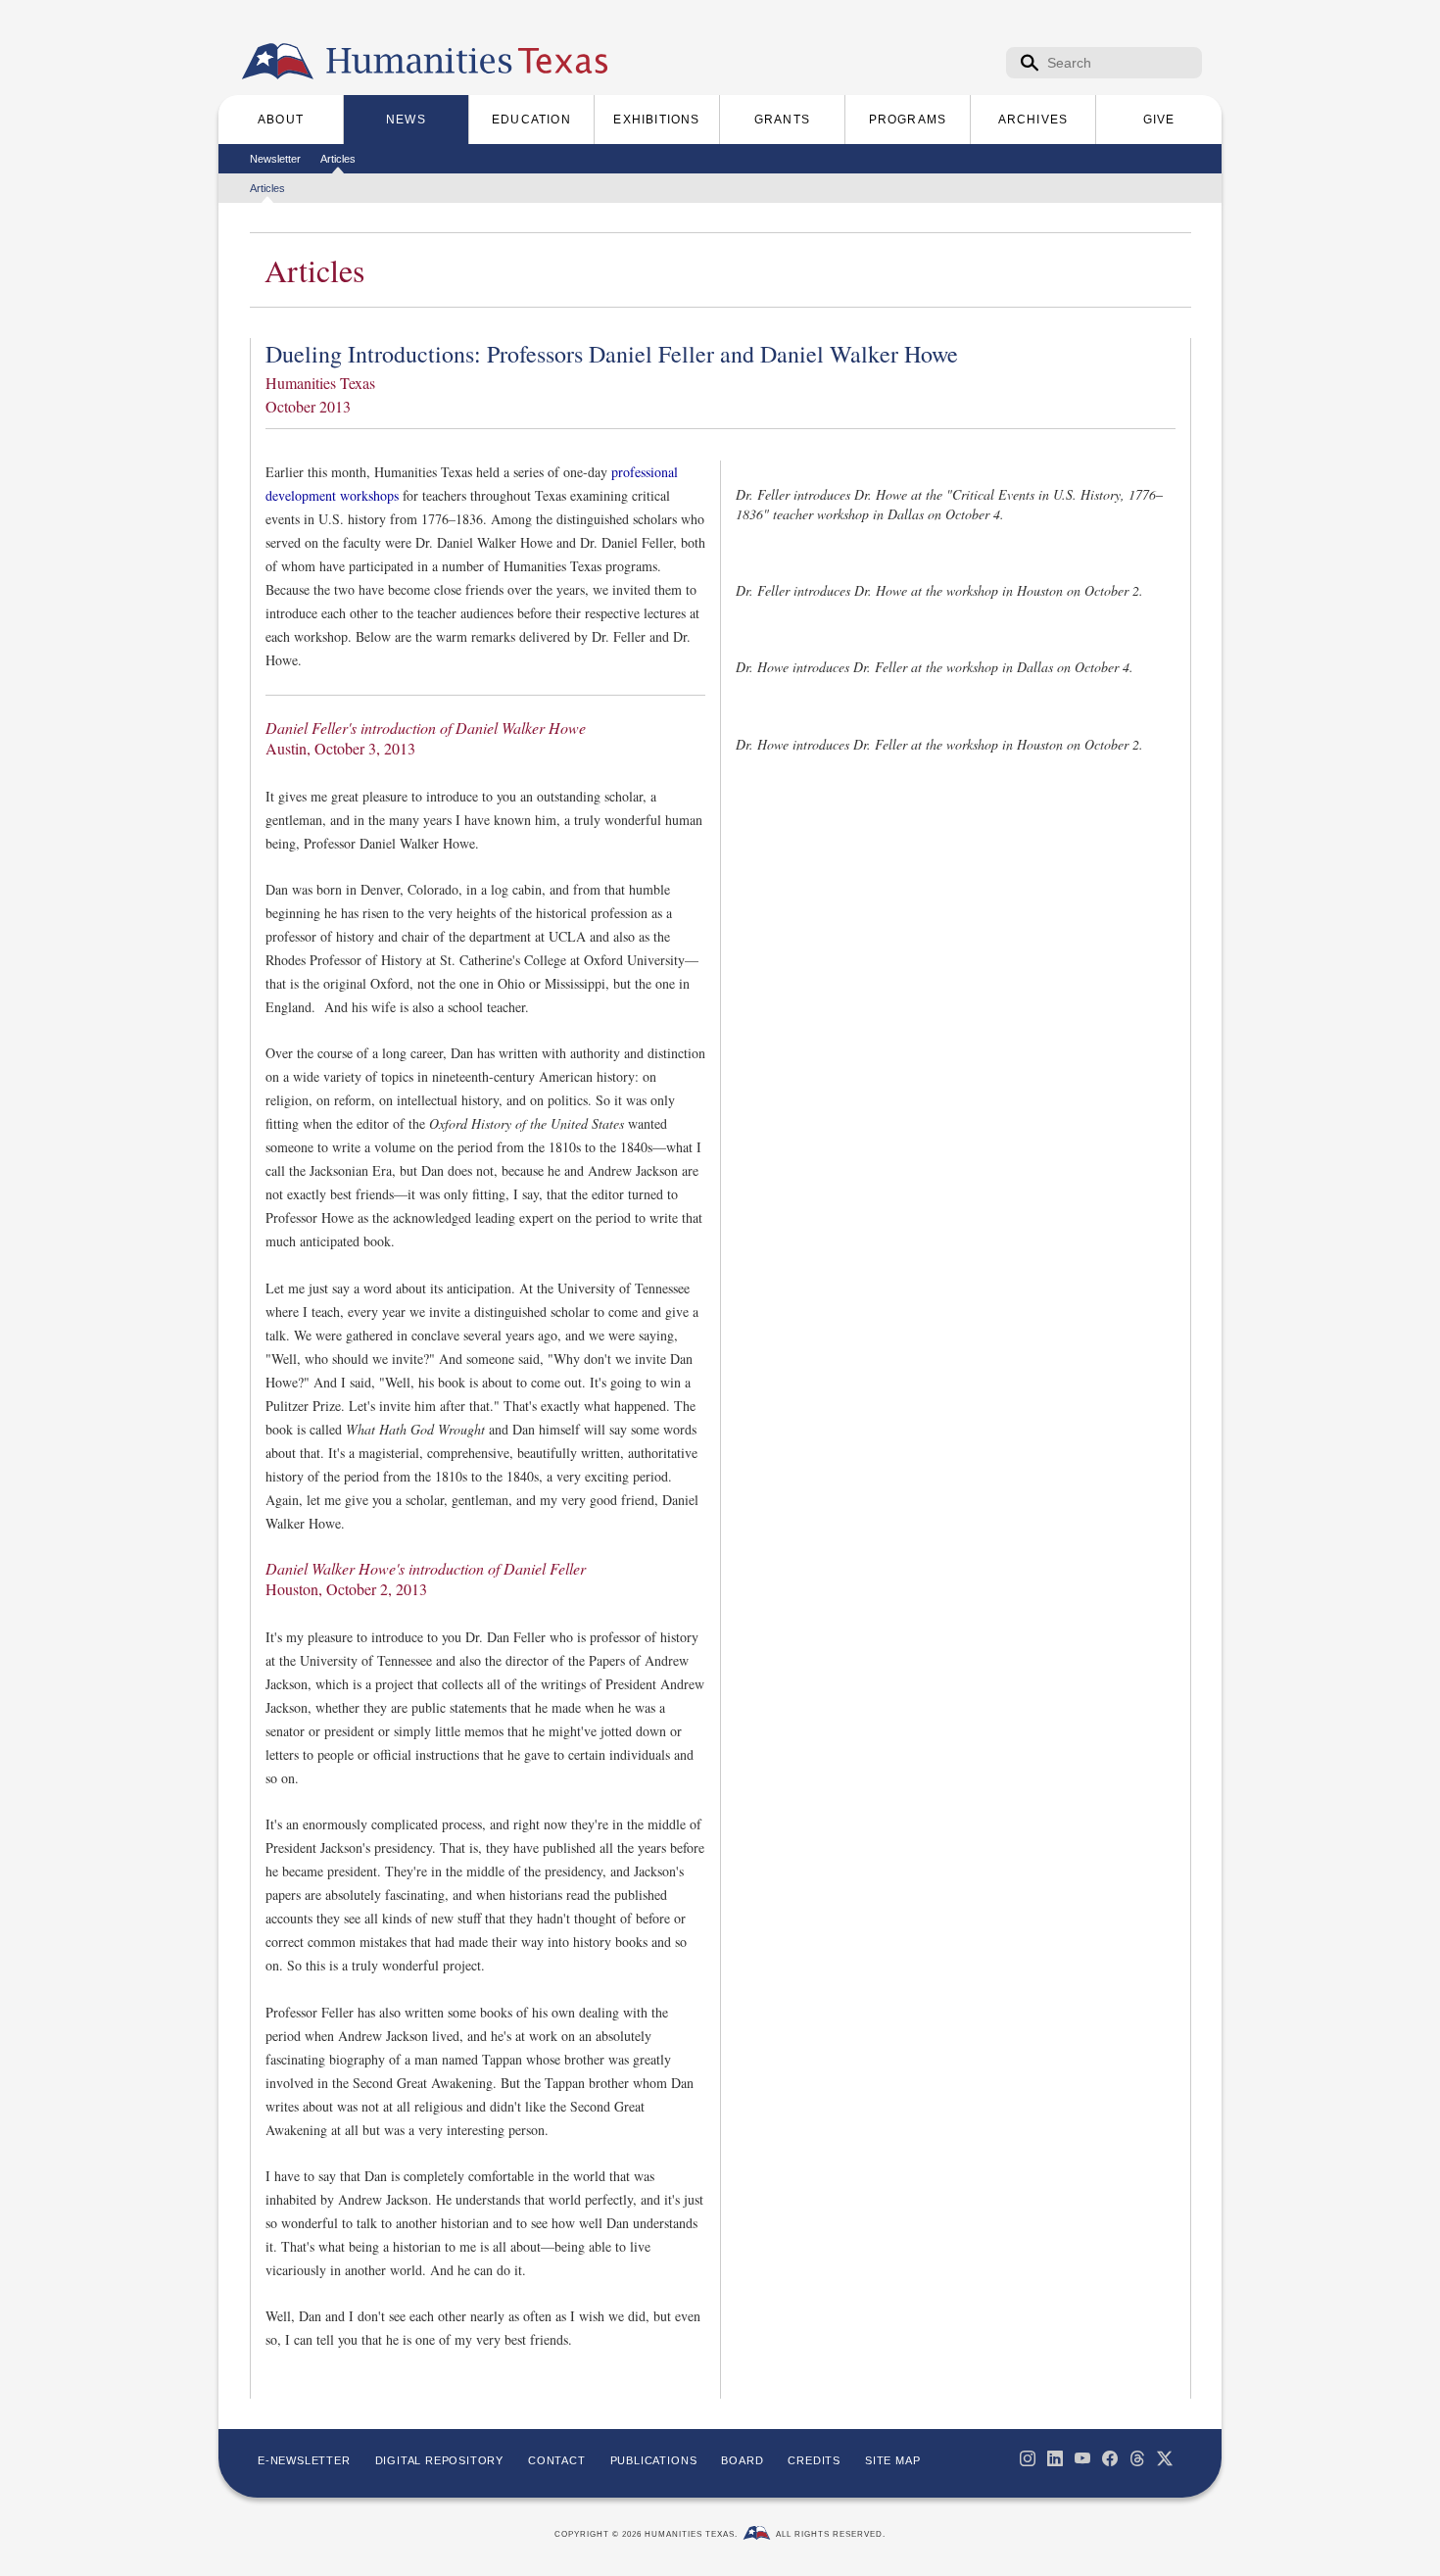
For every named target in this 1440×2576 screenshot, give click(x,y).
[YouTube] (1082, 2458)
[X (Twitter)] (1165, 2458)
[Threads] (1137, 2458)
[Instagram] (1028, 2458)
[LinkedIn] (1055, 2458)
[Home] (278, 62)
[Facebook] (1110, 2458)
